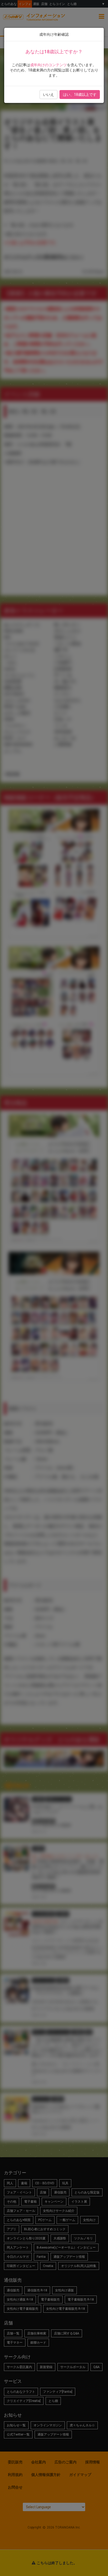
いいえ (48, 95)
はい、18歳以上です (80, 95)
